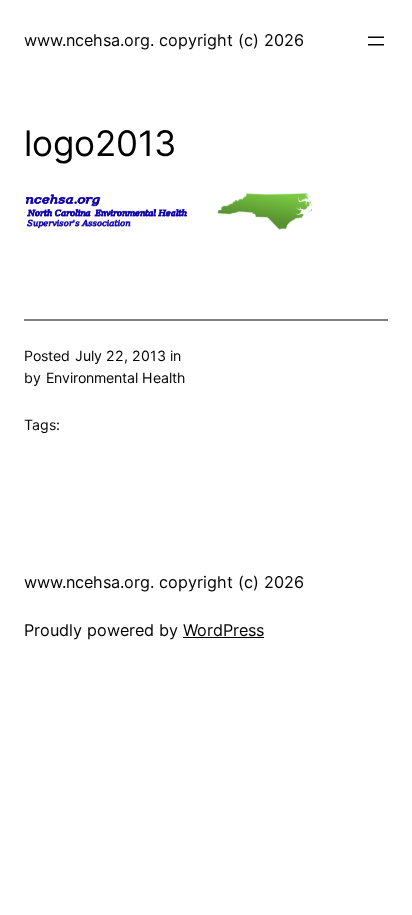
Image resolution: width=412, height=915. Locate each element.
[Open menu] (376, 41)
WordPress (223, 630)
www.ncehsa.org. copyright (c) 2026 (164, 40)
